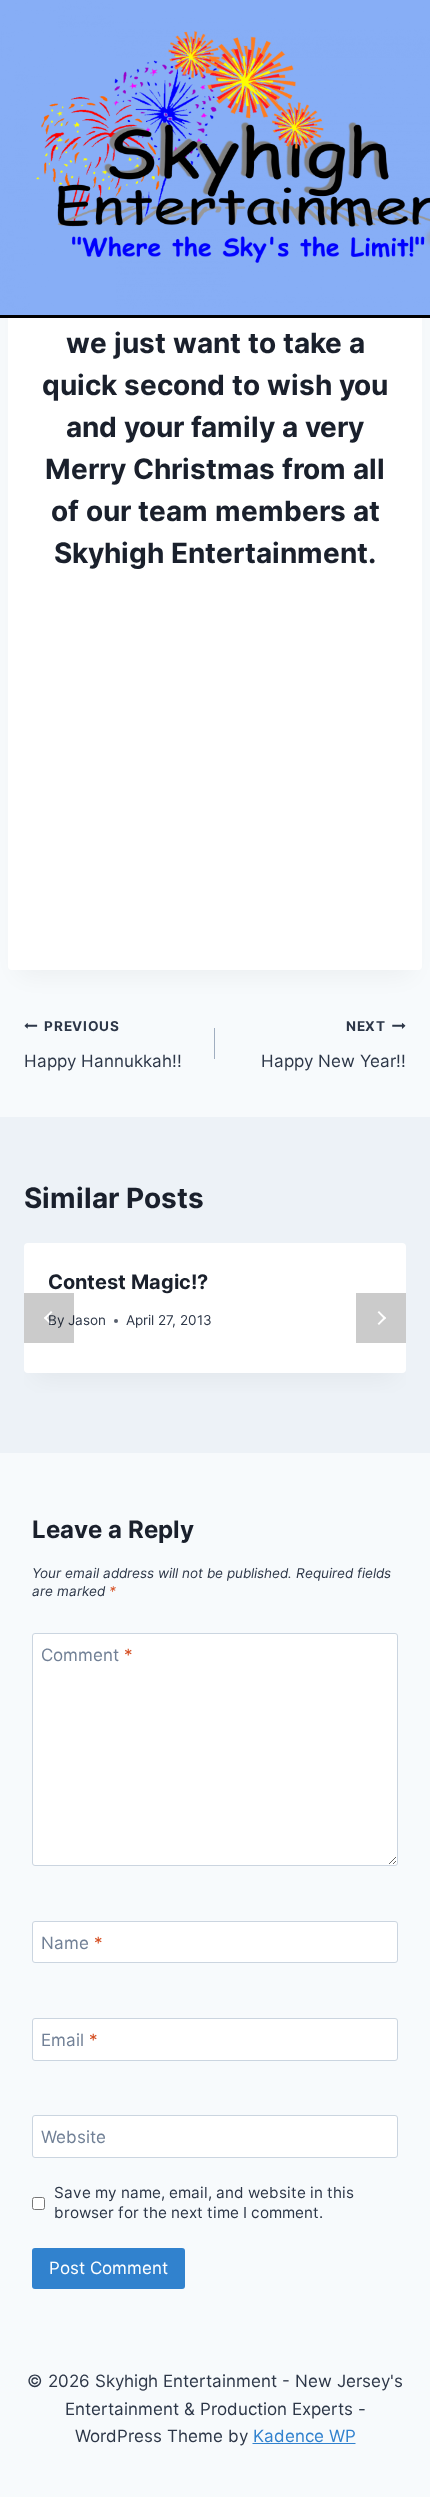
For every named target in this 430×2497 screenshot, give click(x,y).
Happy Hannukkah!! (103, 1044)
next (381, 1318)
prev (49, 1318)
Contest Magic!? (128, 1282)
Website (73, 2137)
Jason (87, 1320)
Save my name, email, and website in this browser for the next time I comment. (204, 2202)
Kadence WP (304, 2436)
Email (69, 2040)
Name (72, 1943)
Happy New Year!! (333, 1044)
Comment (87, 1655)
